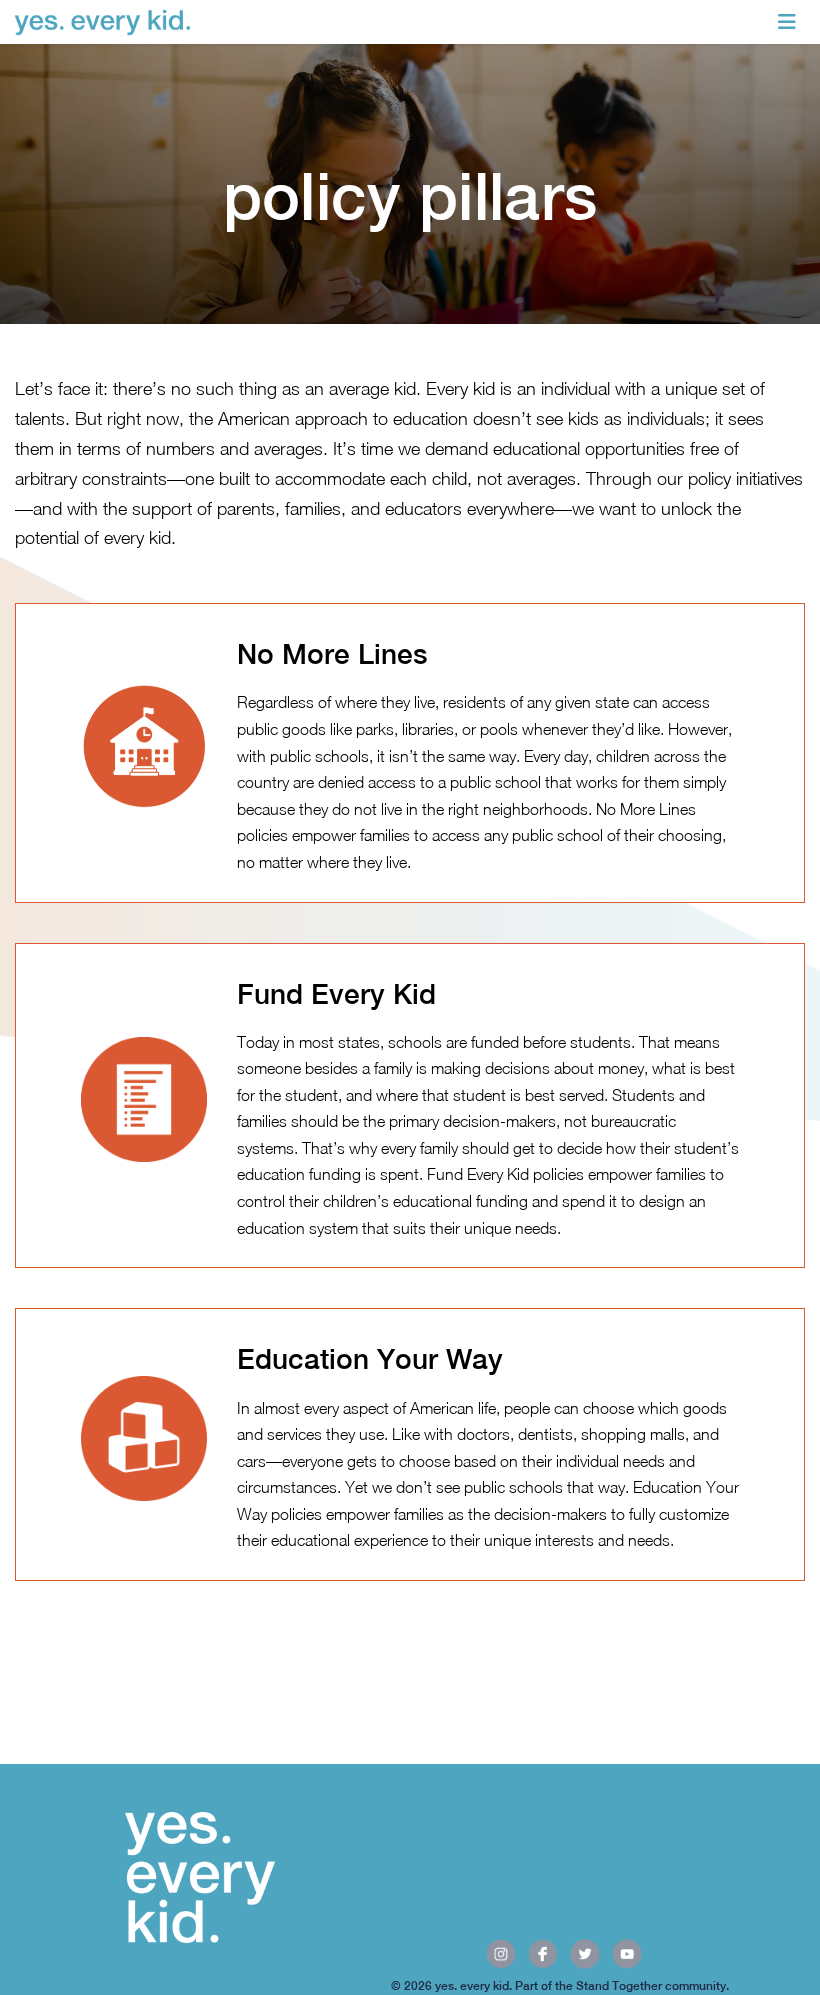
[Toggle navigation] (787, 22)
